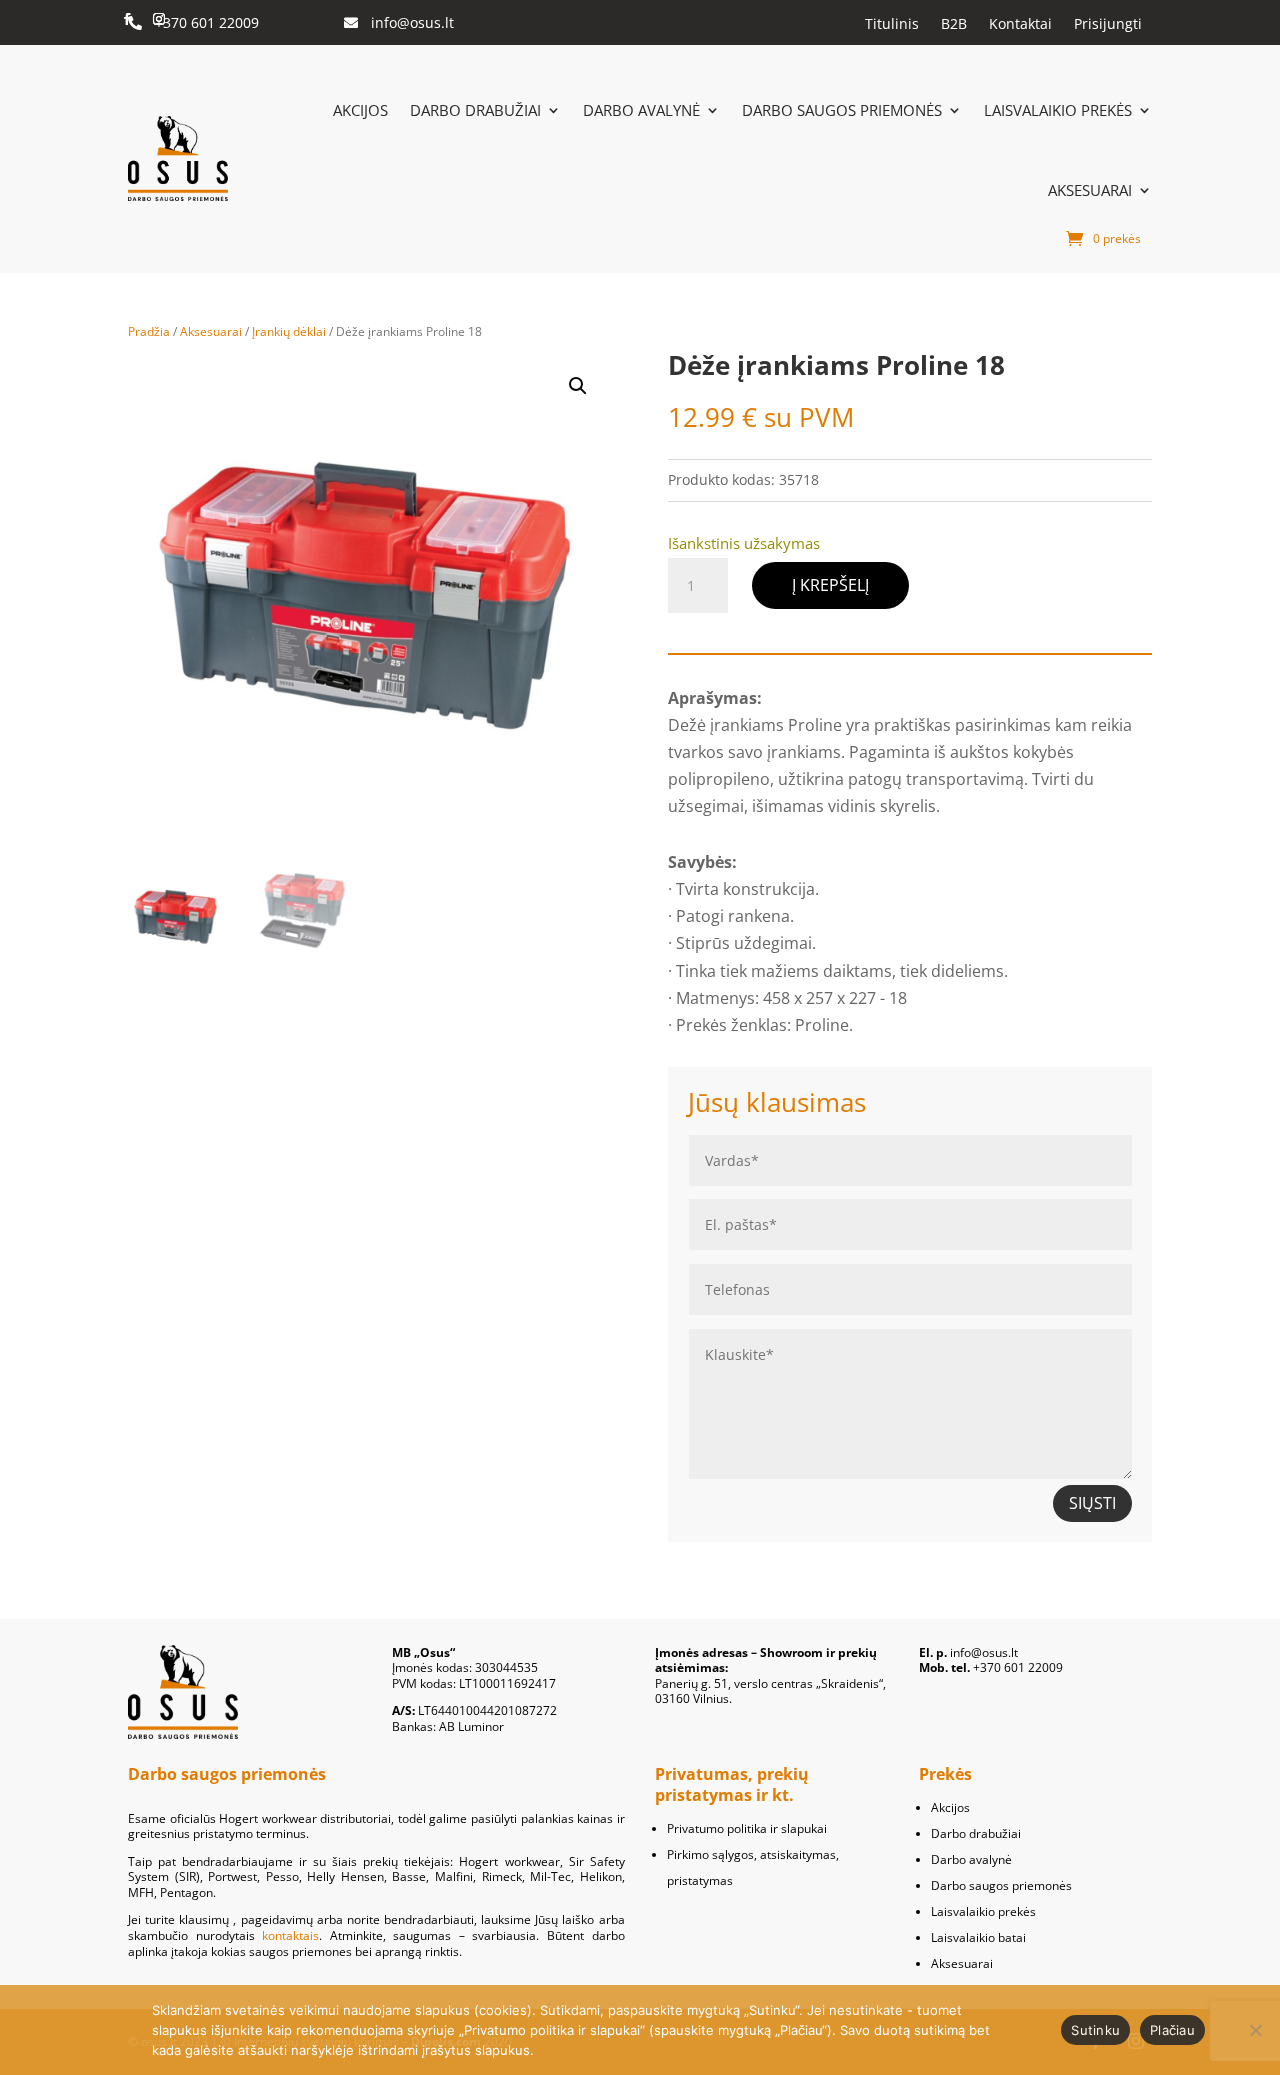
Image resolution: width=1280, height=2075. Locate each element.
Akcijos (360, 110)
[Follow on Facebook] (127, 19)
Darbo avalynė (641, 110)
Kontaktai (1020, 24)
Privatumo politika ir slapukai (747, 1828)
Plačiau (1172, 2030)
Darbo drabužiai (475, 110)
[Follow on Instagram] (159, 19)
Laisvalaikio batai (978, 1937)
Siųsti (1092, 1503)
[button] (578, 386)
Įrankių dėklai (289, 331)
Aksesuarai (1090, 190)
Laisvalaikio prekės (1058, 110)
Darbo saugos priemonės (842, 110)
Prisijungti (1108, 24)
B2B (954, 24)
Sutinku (1095, 2030)
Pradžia (149, 331)
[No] (1255, 2030)
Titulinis (892, 24)
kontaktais (290, 1935)
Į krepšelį (830, 585)
